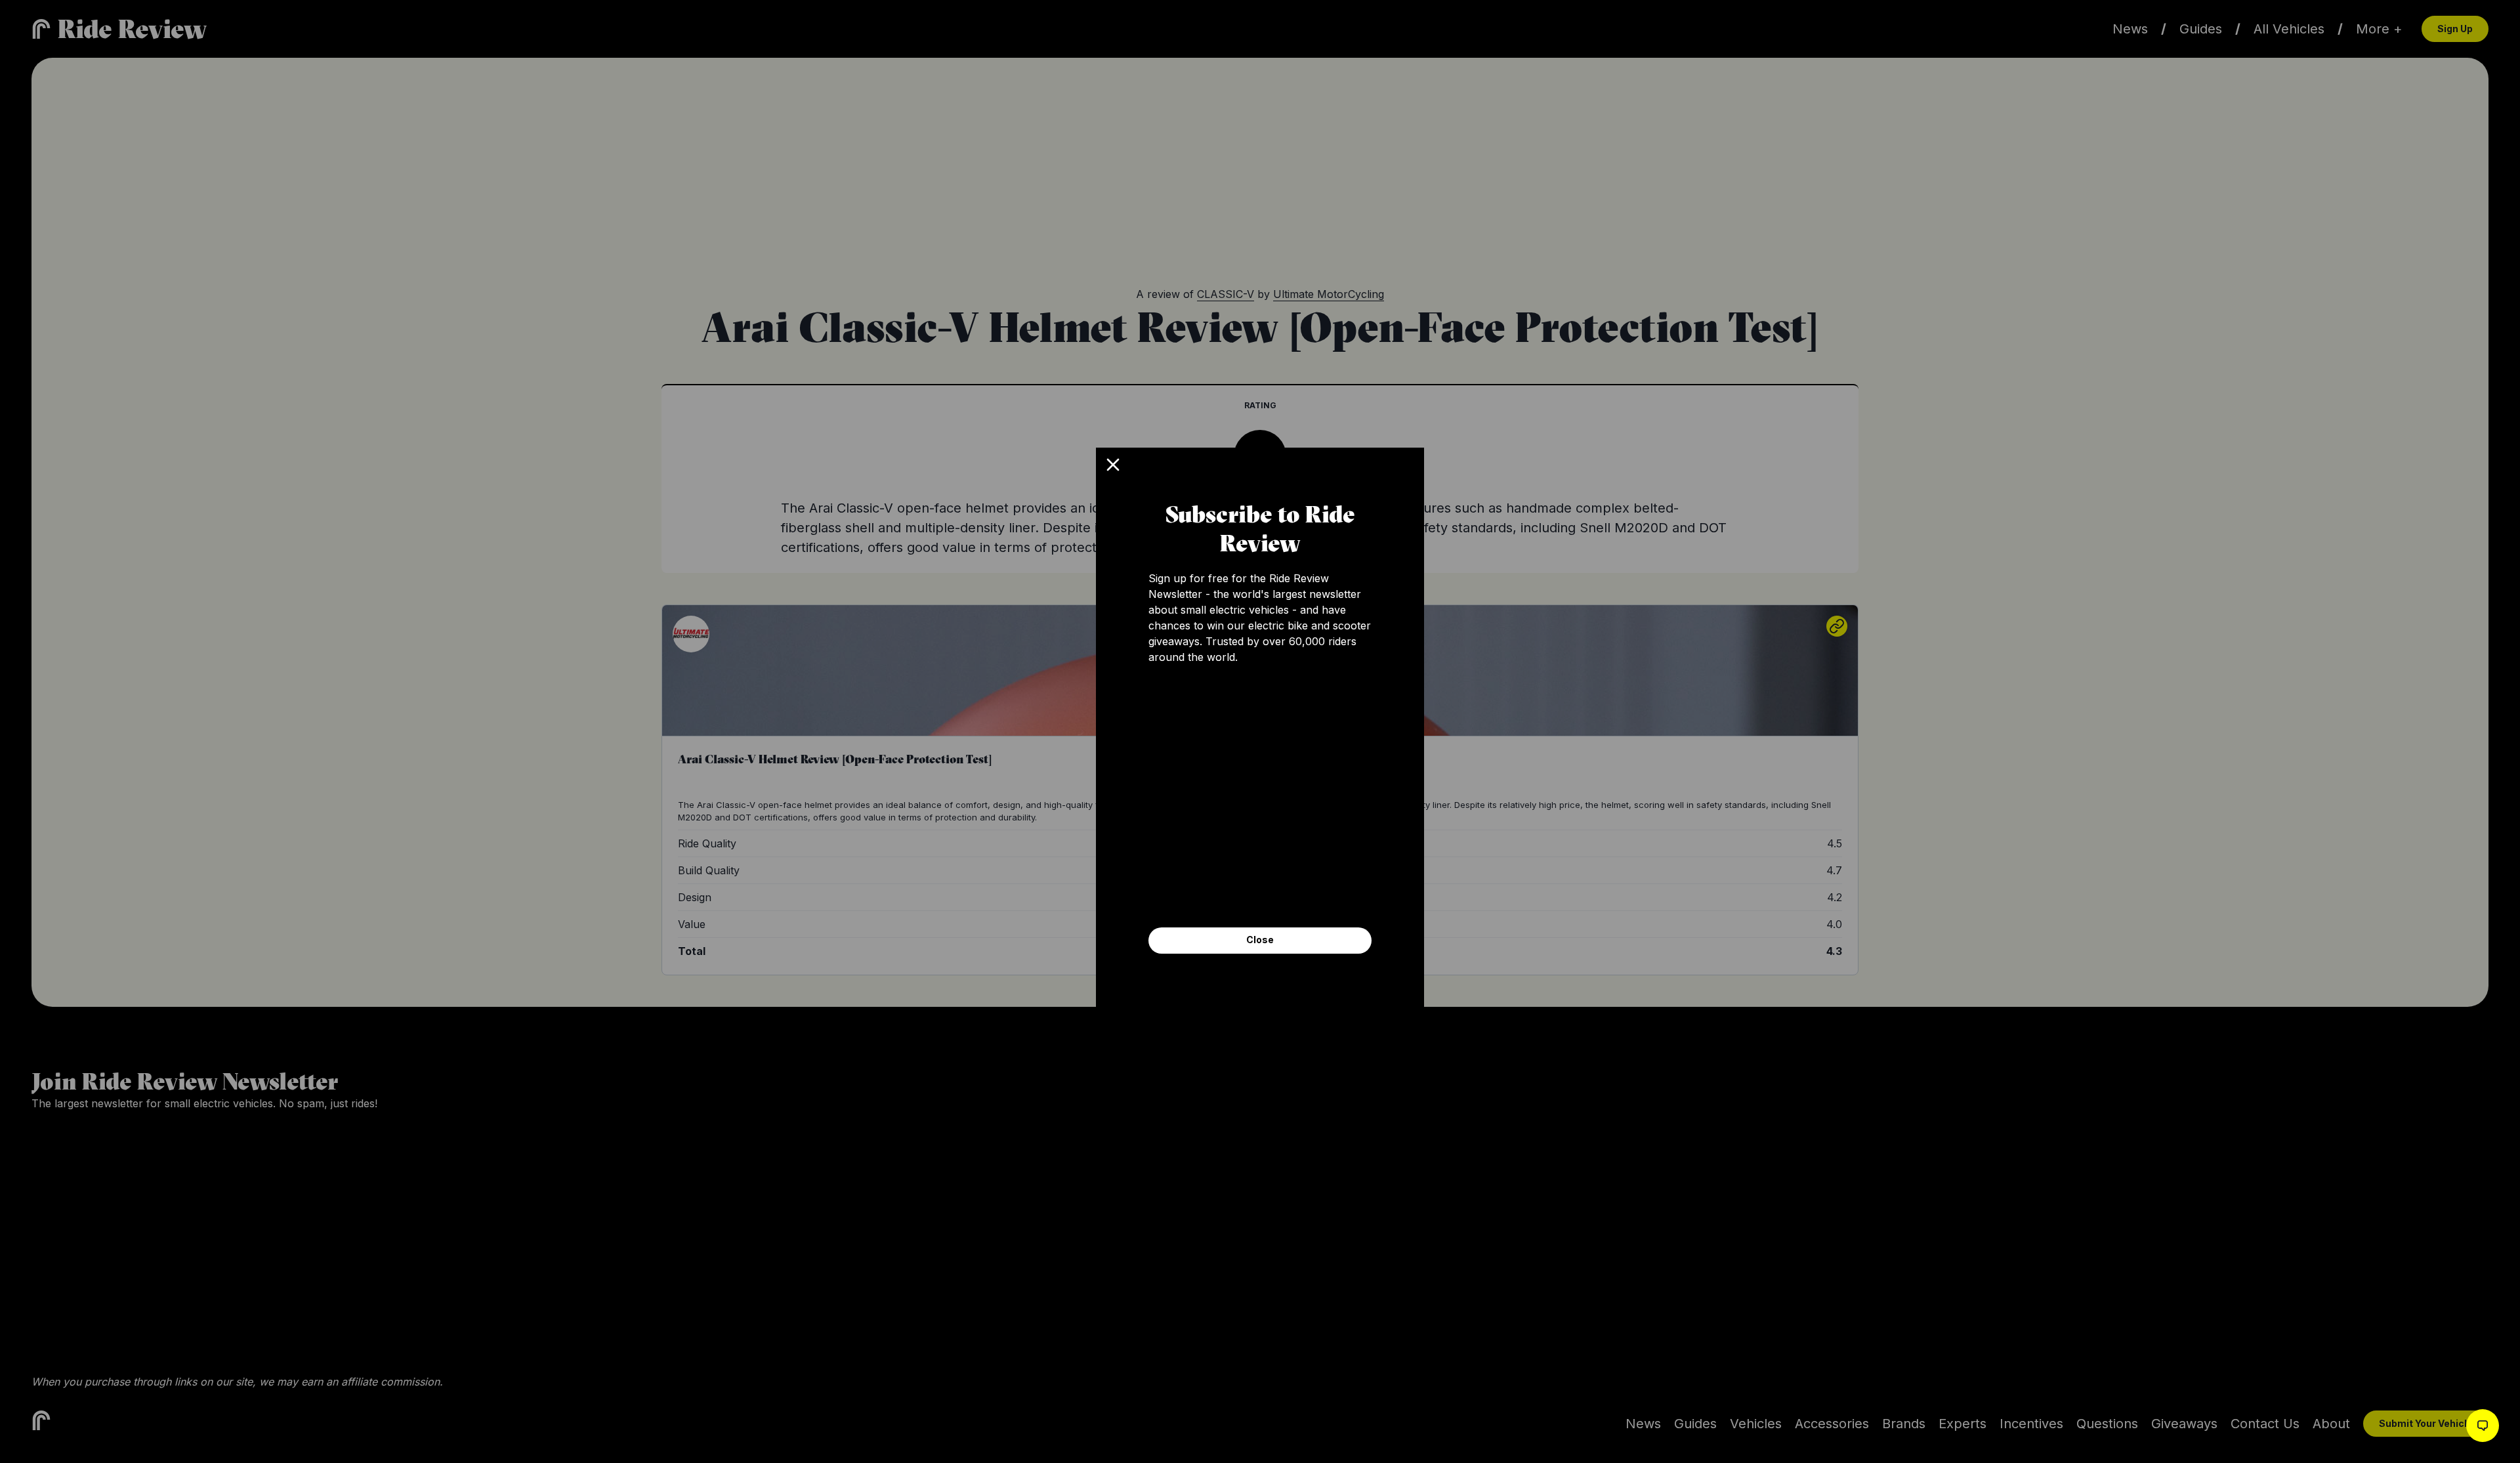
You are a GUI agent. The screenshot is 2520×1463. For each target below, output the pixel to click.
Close (1260, 940)
